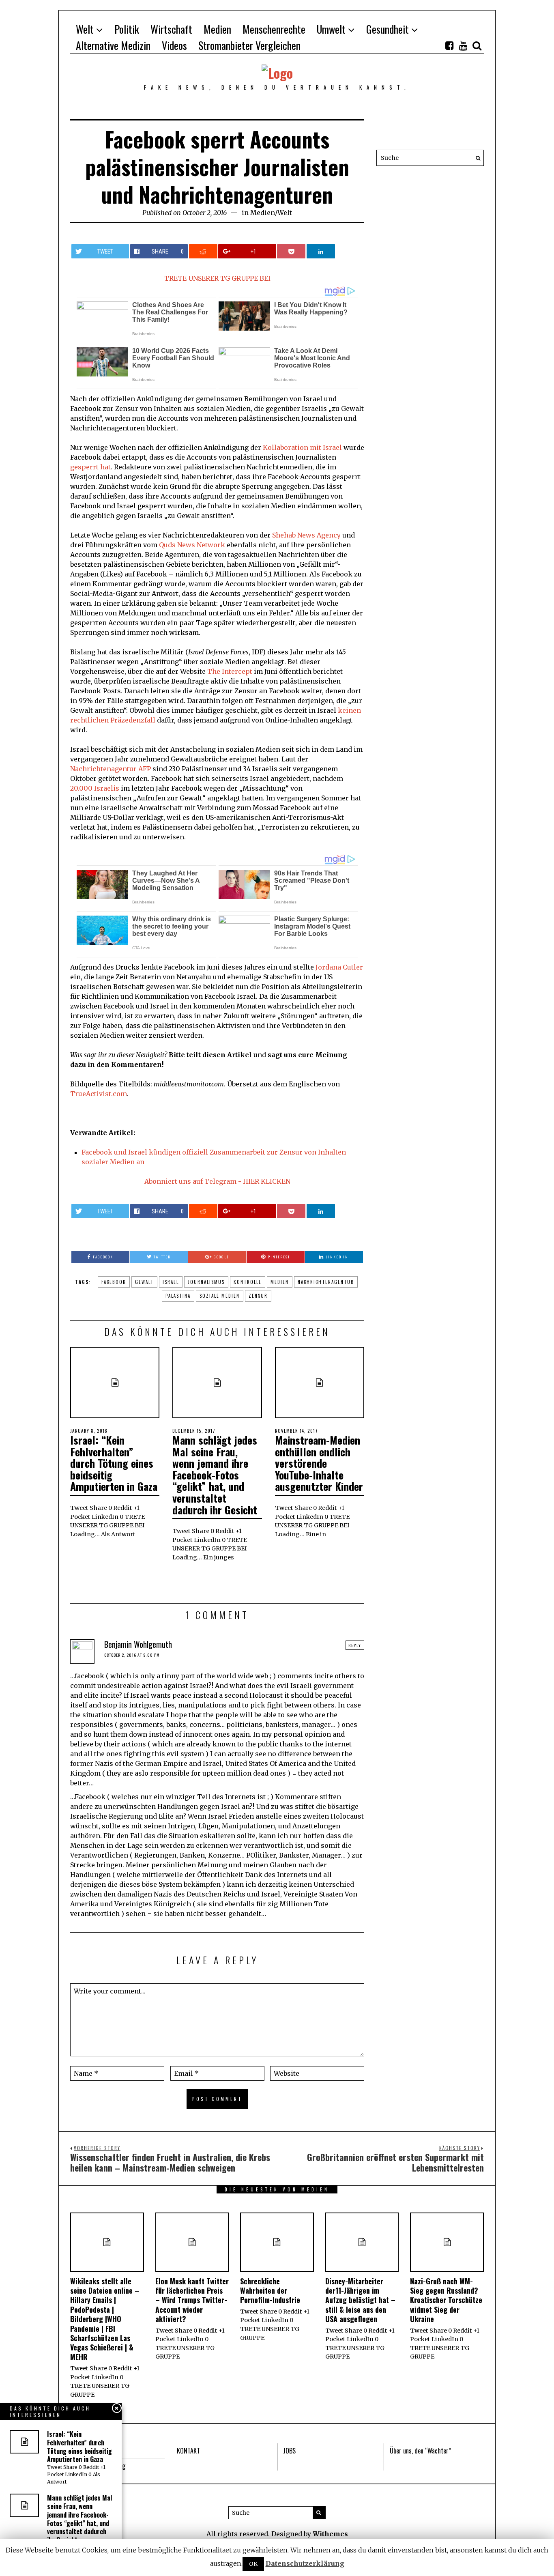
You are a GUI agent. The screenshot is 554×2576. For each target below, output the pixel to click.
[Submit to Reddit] (203, 251)
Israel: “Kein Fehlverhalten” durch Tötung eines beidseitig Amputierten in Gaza (114, 1463)
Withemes (330, 2534)
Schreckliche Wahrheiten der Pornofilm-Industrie (270, 2291)
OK (253, 2564)
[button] (476, 158)
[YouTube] (463, 45)
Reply (355, 1645)
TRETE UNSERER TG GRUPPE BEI (217, 278)
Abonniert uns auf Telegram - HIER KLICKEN (217, 1181)
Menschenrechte (274, 29)
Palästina (178, 1296)
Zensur (258, 1296)
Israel (171, 1282)
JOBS (289, 2451)
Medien (217, 29)
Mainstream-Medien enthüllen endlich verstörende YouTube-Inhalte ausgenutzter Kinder (319, 1463)
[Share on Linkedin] (321, 251)
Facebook (114, 1282)
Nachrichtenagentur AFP (111, 769)
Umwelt (331, 29)
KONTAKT (188, 2451)
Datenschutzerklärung (305, 2563)
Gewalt (144, 1282)
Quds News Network (192, 545)
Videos (174, 45)
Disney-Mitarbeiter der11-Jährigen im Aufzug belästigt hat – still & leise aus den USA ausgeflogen (360, 2300)
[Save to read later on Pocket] (291, 251)
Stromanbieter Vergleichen (249, 45)
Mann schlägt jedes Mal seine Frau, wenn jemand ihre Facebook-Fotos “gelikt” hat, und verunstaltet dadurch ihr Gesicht (215, 1475)
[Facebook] (449, 45)
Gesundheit (388, 29)
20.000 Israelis (95, 788)
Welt (85, 29)
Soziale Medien (220, 1296)
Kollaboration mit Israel (302, 447)
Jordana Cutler (339, 967)
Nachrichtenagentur (326, 1282)
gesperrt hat (90, 467)
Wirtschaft (171, 29)
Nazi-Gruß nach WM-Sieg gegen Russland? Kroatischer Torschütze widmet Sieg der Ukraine (446, 2300)
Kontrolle (248, 1282)
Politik (127, 29)
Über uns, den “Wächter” (420, 2451)
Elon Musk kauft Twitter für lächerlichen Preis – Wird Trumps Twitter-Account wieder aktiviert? (192, 2300)
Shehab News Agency (306, 535)
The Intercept (230, 671)
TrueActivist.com (99, 1094)
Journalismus (206, 1282)
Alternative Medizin (113, 45)
